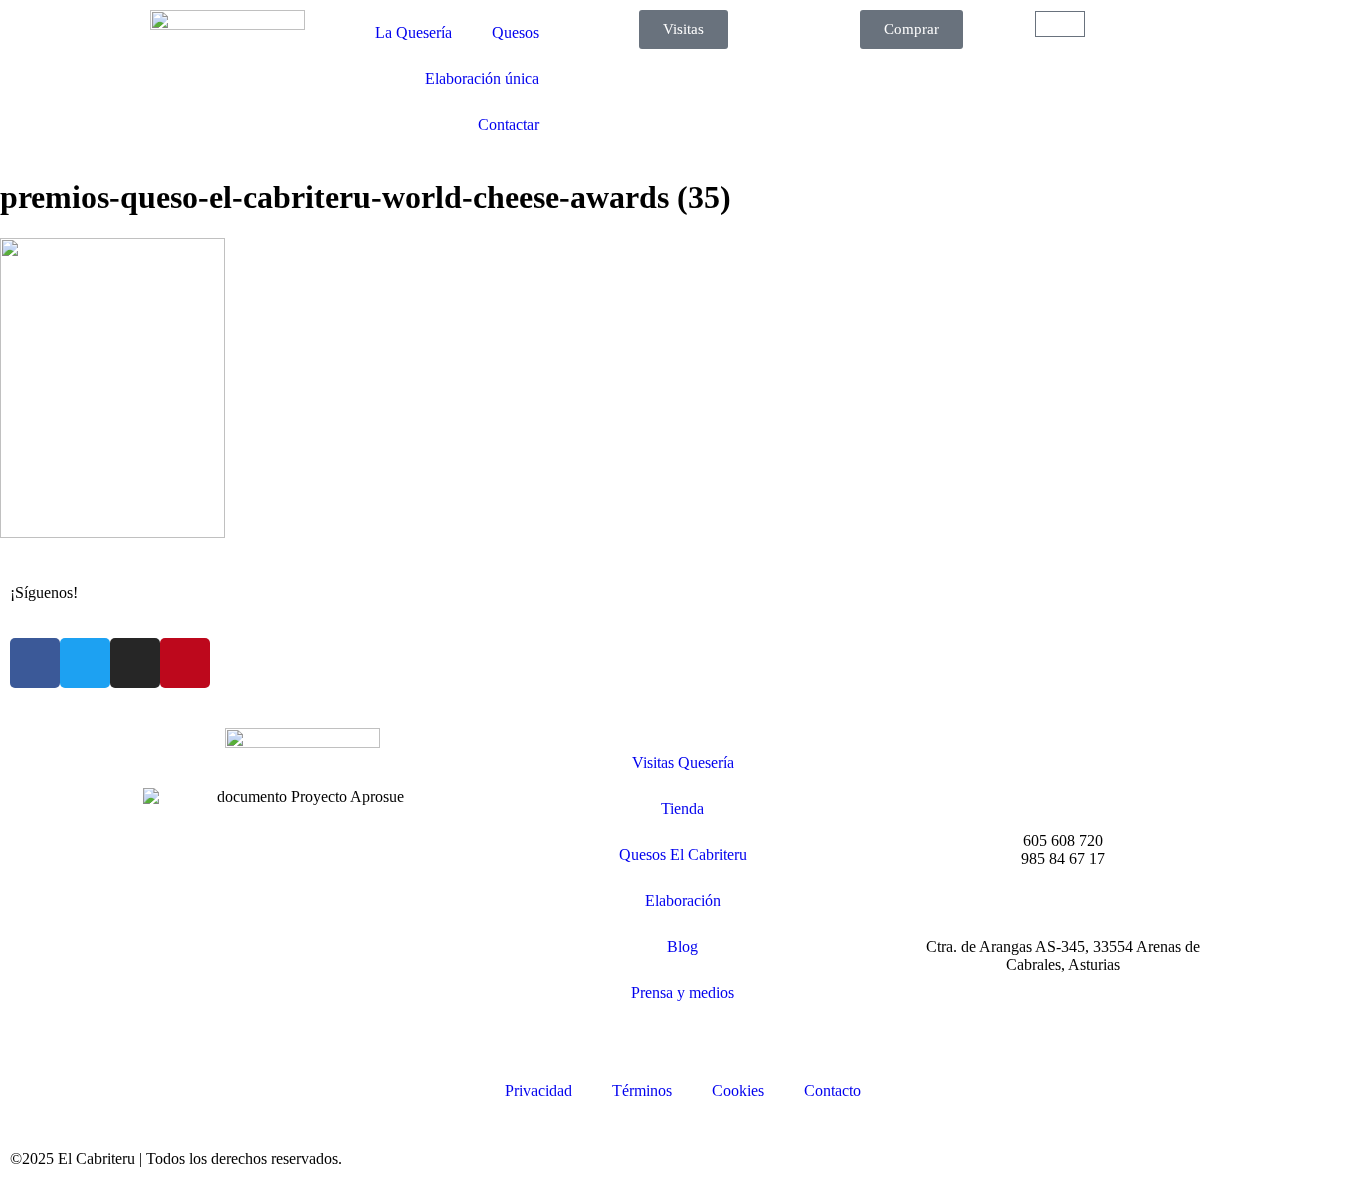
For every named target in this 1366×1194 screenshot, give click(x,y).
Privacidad (538, 1090)
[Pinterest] (185, 663)
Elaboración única (482, 78)
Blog (682, 946)
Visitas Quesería (683, 762)
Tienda (682, 808)
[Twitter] (85, 663)
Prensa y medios (682, 992)
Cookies (738, 1090)
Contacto (832, 1090)
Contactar (508, 124)
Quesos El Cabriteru (683, 854)
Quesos (515, 32)
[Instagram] (135, 663)
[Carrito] (1060, 24)
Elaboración (683, 900)
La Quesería (413, 32)
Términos (642, 1090)
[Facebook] (35, 663)
